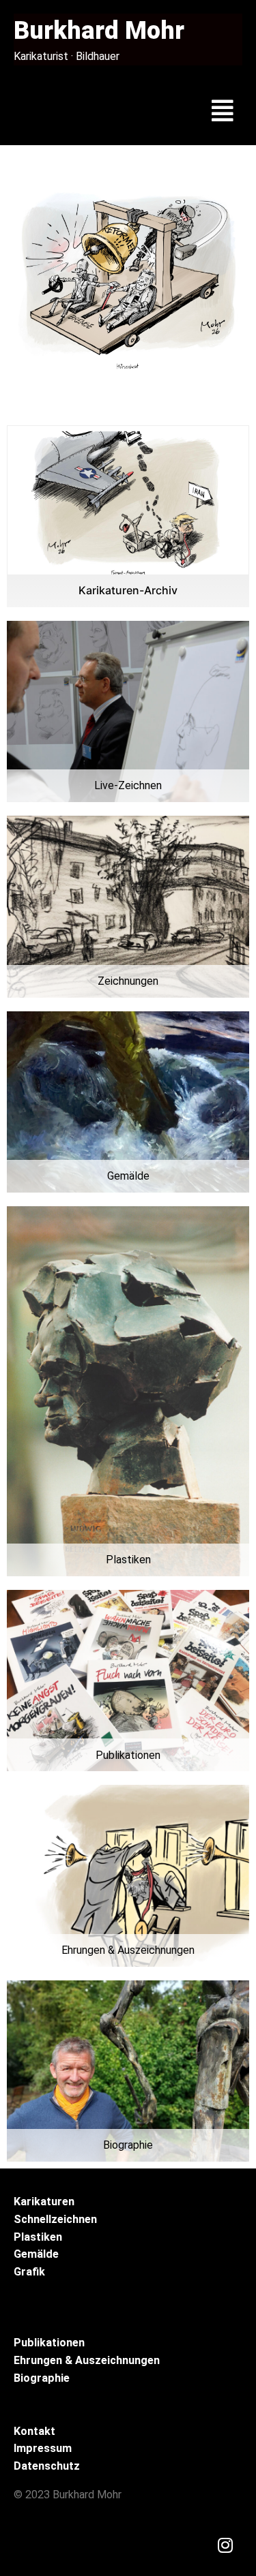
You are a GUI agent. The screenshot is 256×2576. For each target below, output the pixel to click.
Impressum (43, 2448)
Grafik (29, 2272)
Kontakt (34, 2431)
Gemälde (36, 2254)
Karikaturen (44, 2202)
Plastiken (38, 2237)
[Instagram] (225, 2545)
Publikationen (49, 2343)
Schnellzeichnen (55, 2219)
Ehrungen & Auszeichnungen (87, 2360)
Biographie (42, 2378)
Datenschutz (47, 2466)
